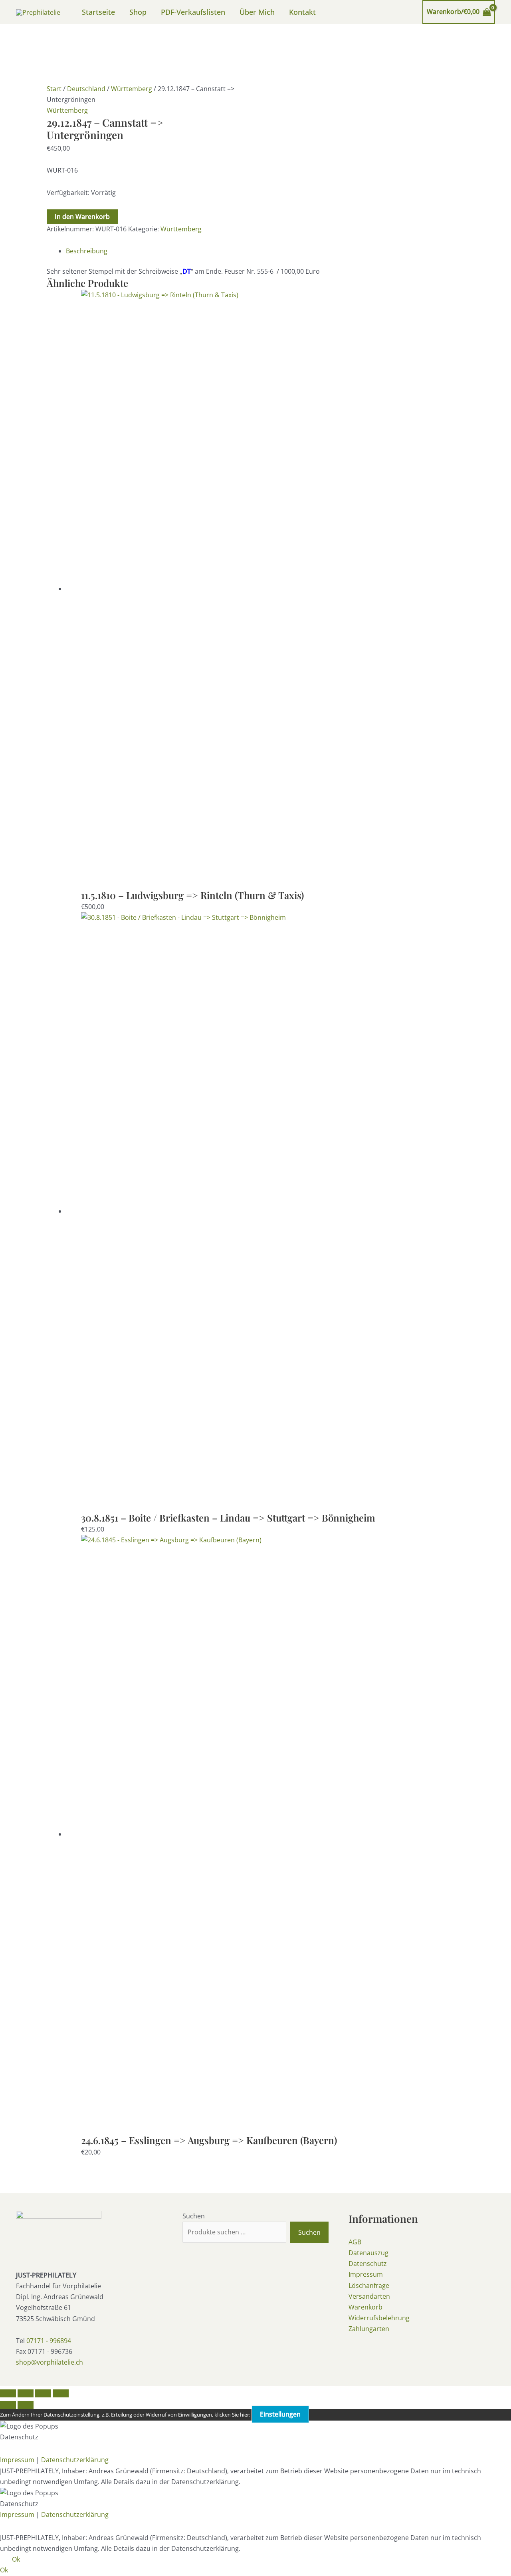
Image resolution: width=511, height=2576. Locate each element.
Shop (138, 12)
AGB (355, 2242)
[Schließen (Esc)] (61, 2393)
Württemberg (132, 89)
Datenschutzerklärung (75, 2460)
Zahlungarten (369, 2329)
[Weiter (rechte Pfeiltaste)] (26, 2405)
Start (54, 89)
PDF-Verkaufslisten (193, 12)
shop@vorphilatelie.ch (50, 2362)
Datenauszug (368, 2253)
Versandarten (369, 2296)
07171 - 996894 (49, 2341)
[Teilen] (43, 2393)
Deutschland (86, 89)
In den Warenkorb (82, 217)
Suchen (194, 2216)
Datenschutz (368, 2264)
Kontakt (302, 12)
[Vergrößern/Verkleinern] (8, 2393)
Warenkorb (365, 2307)
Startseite (98, 12)
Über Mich (257, 12)
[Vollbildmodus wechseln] (26, 2393)
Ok (16, 2559)
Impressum (366, 2274)
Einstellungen (280, 2414)
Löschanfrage (369, 2286)
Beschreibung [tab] (87, 251)
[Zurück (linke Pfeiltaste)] (8, 2405)
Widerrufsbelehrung (379, 2318)
